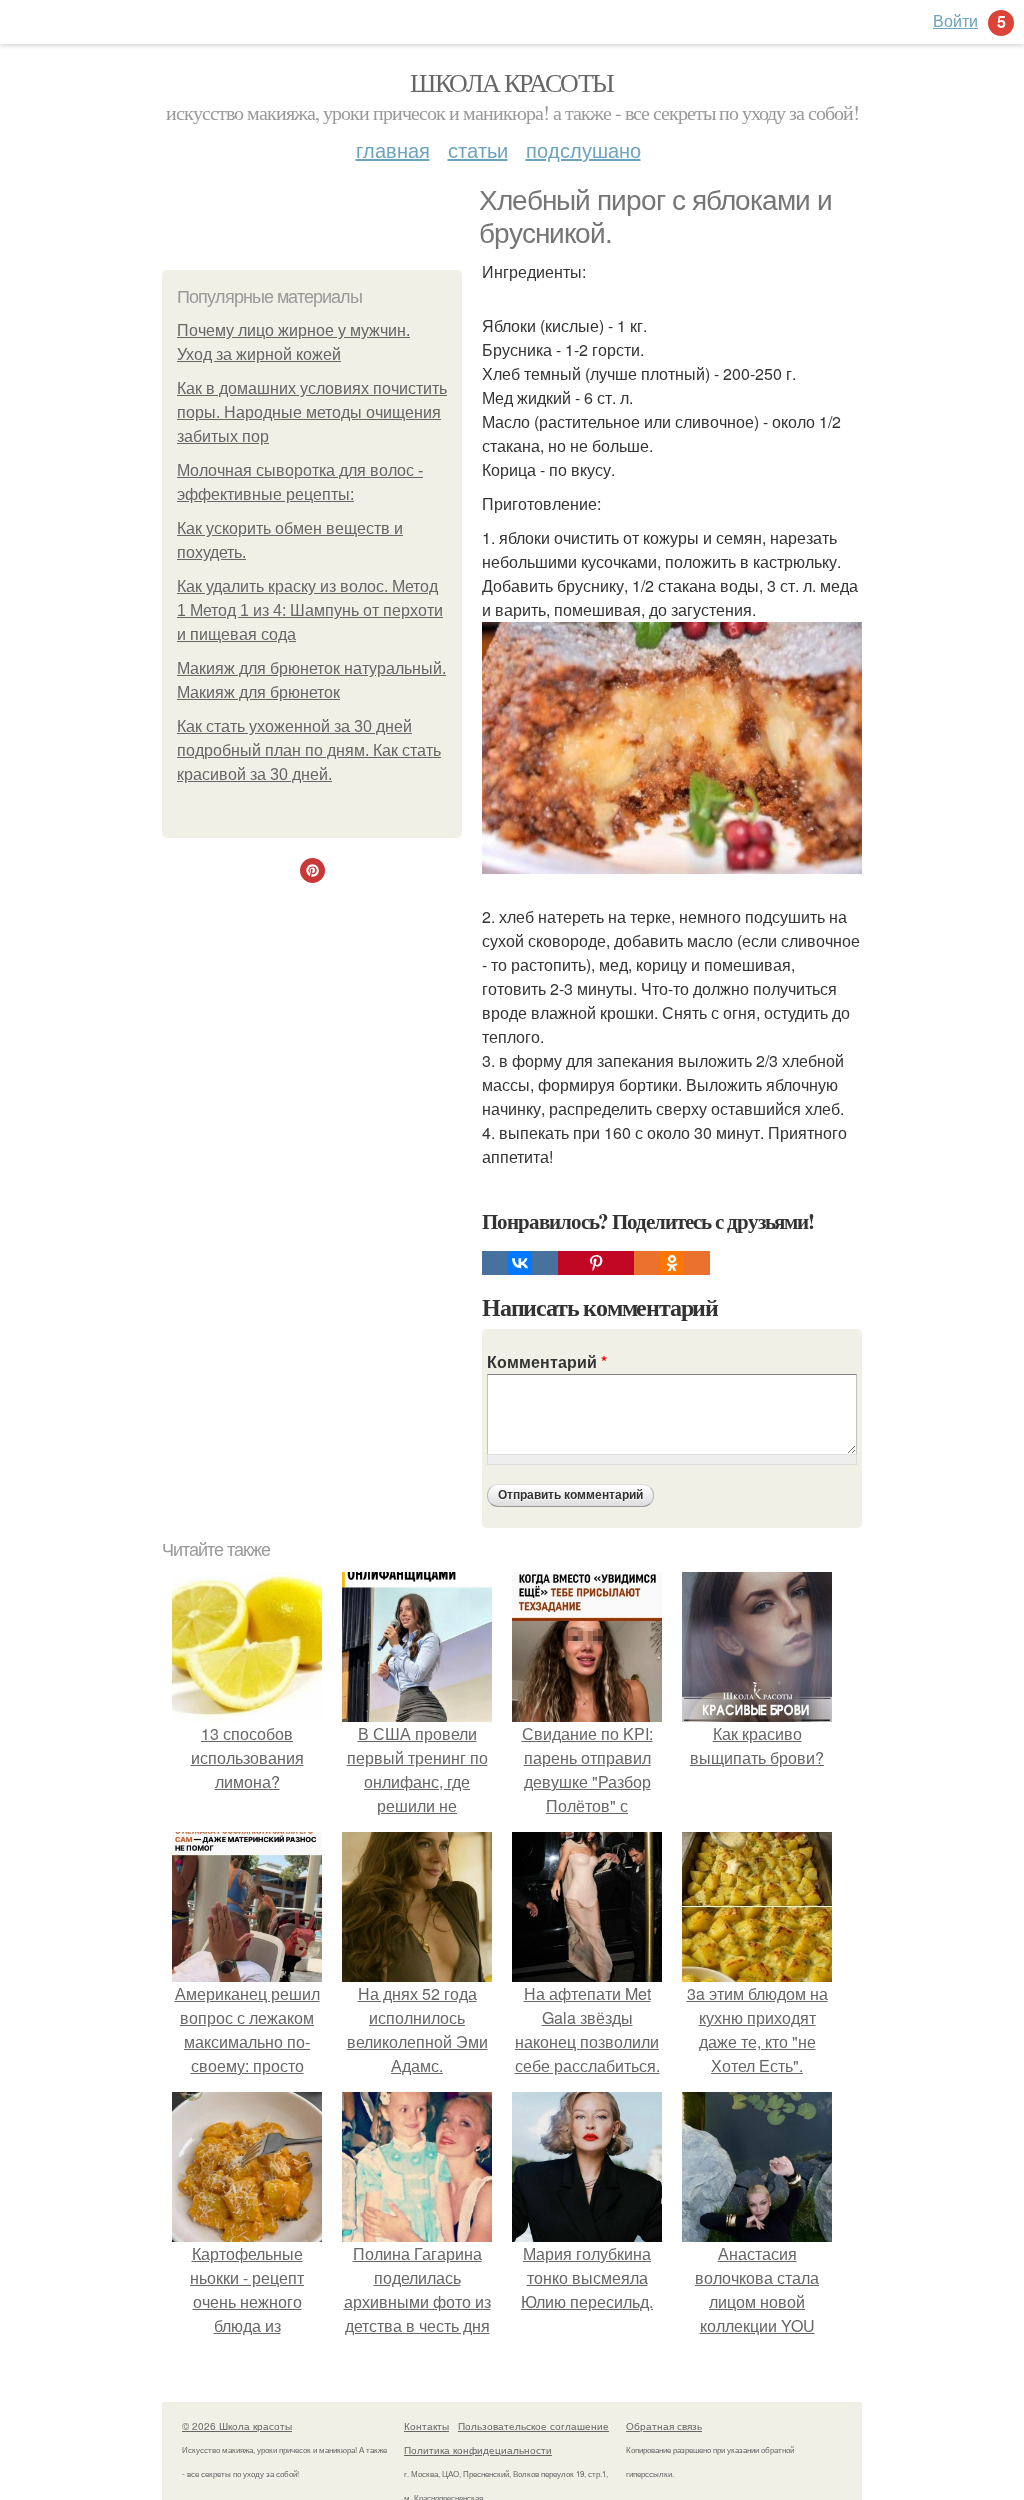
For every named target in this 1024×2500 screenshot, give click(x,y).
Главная (393, 149)
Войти (955, 20)
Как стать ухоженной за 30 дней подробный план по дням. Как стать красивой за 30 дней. (309, 750)
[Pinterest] (596, 1263)
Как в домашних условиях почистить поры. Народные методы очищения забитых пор (312, 412)
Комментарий (547, 1361)
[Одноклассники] (672, 1263)
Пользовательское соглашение (533, 2426)
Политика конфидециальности (478, 2450)
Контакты (426, 2426)
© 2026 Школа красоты (237, 2426)
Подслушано (583, 149)
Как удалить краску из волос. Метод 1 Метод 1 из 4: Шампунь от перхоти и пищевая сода (310, 610)
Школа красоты (511, 82)
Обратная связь (664, 2426)
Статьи (478, 149)
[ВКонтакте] (520, 1263)
